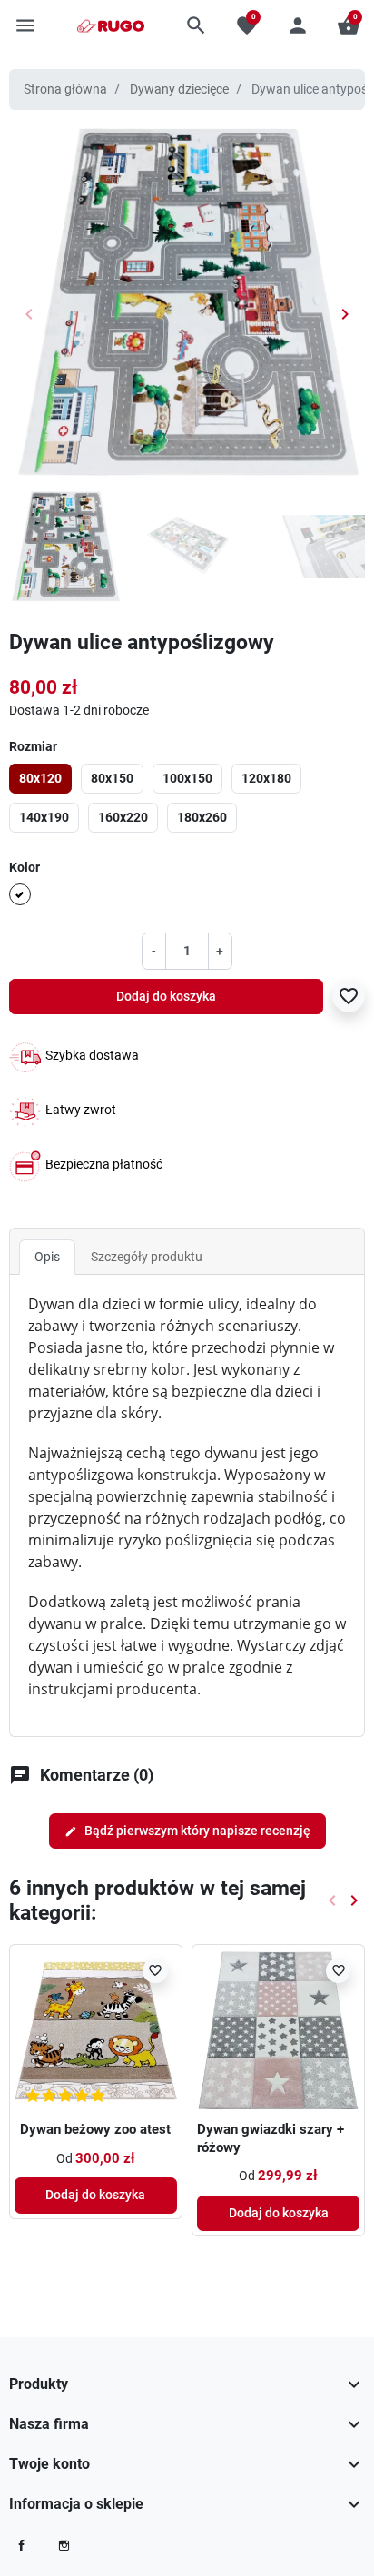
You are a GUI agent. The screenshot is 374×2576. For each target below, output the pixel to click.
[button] (196, 25)
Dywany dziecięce (179, 89)
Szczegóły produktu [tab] (147, 1257)
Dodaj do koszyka (166, 996)
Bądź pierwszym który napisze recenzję (187, 1831)
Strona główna (65, 89)
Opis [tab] (47, 1257)
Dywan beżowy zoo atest (95, 2129)
